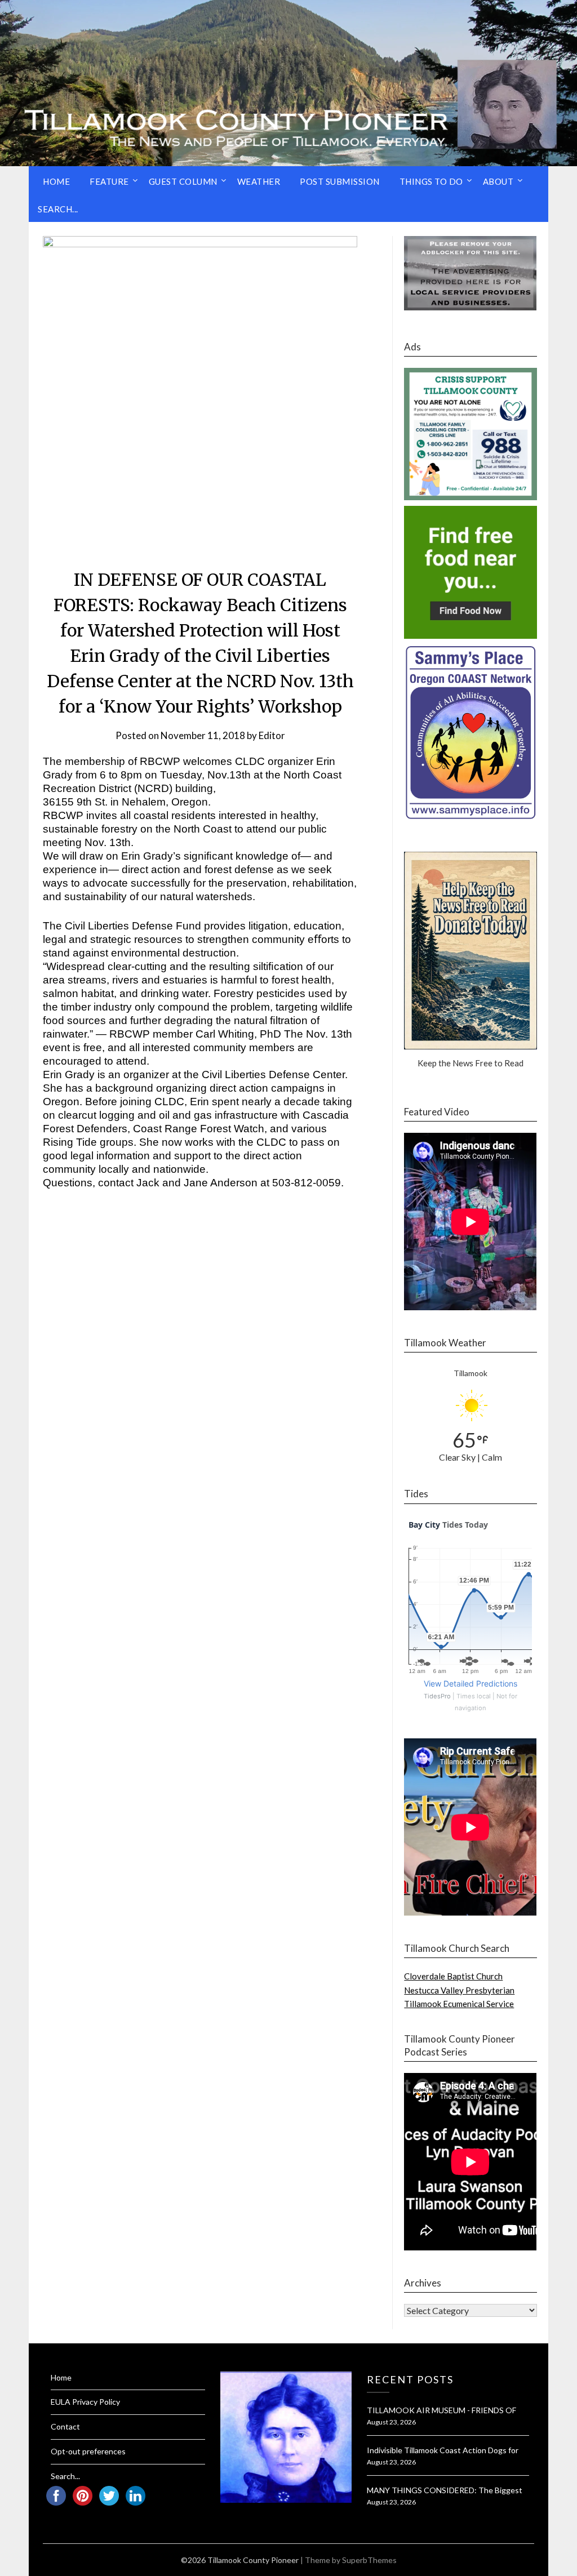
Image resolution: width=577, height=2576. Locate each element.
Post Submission (340, 181)
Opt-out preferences (88, 2451)
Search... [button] (58, 209)
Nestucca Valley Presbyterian (459, 1990)
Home (56, 181)
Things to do (431, 181)
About (498, 181)
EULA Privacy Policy (85, 2402)
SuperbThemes (369, 2560)
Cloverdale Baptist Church (453, 1976)
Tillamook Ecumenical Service (459, 2004)
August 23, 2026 (391, 2422)
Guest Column (183, 181)
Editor (272, 735)
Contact (65, 2426)
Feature (109, 181)
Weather (259, 181)
